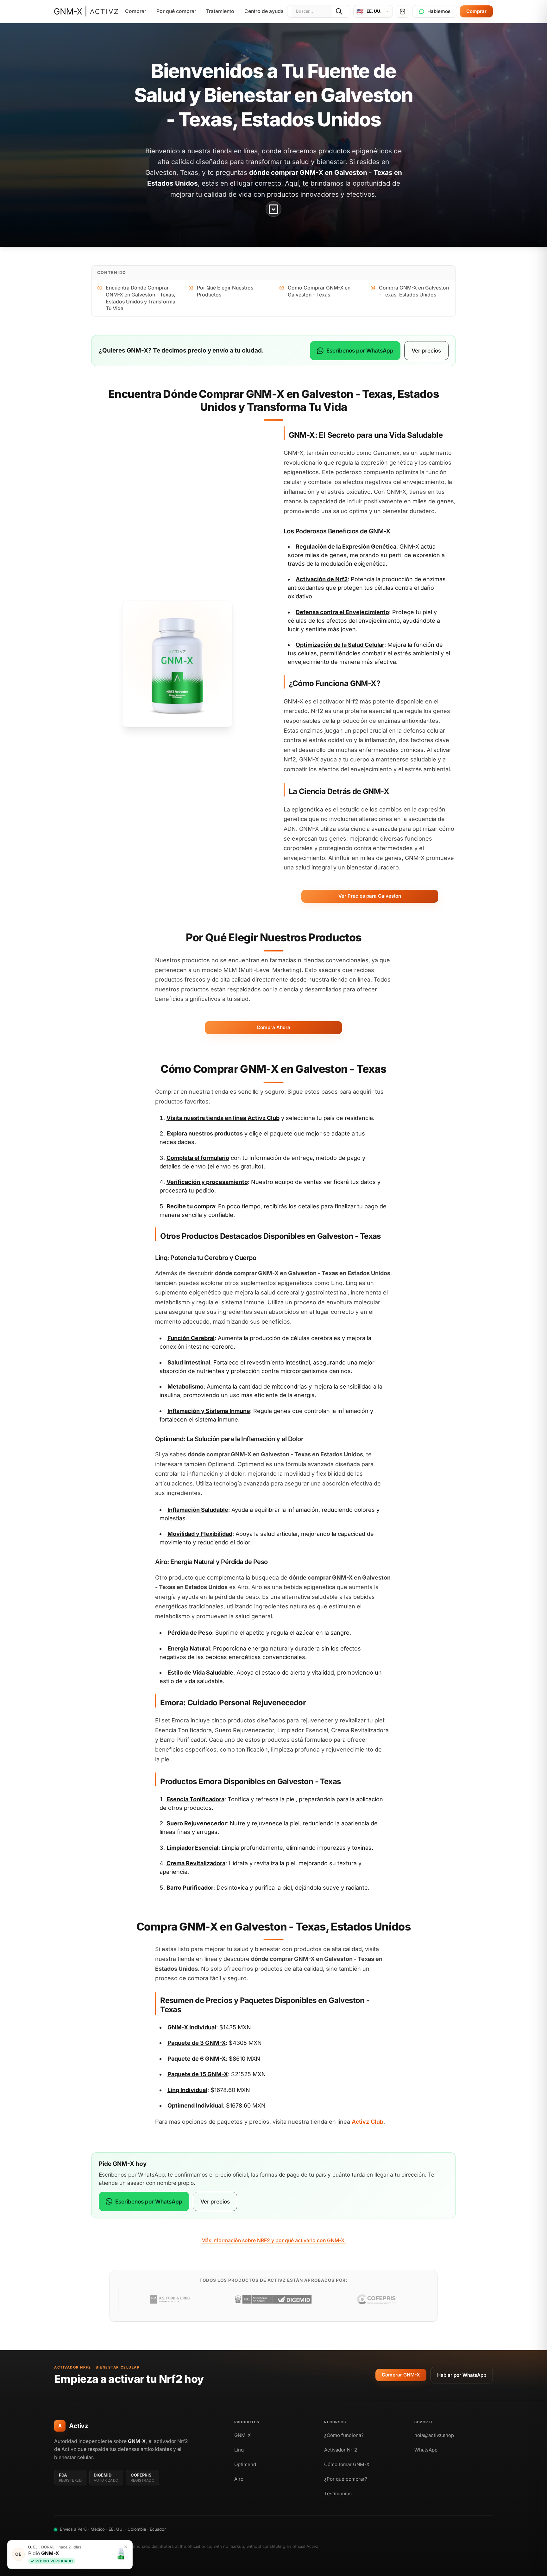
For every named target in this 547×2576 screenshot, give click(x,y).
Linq (239, 2450)
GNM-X (242, 2435)
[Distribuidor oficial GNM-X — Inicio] (86, 11)
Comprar (136, 11)
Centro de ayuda (264, 11)
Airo (239, 2479)
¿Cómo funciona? (344, 2435)
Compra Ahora (273, 1027)
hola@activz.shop (434, 2435)
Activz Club (264, 1118)
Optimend (245, 2464)
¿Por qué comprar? (346, 2479)
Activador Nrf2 (341, 2450)
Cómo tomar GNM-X (347, 2464)
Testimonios (338, 2493)
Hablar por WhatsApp (462, 2375)
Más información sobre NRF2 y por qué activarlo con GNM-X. (274, 2240)
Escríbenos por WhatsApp (360, 350)
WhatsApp (426, 2450)
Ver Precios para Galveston (370, 896)
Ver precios (426, 350)
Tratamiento (220, 11)
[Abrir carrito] (402, 11)
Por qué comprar (176, 11)
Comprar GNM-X (401, 2375)
